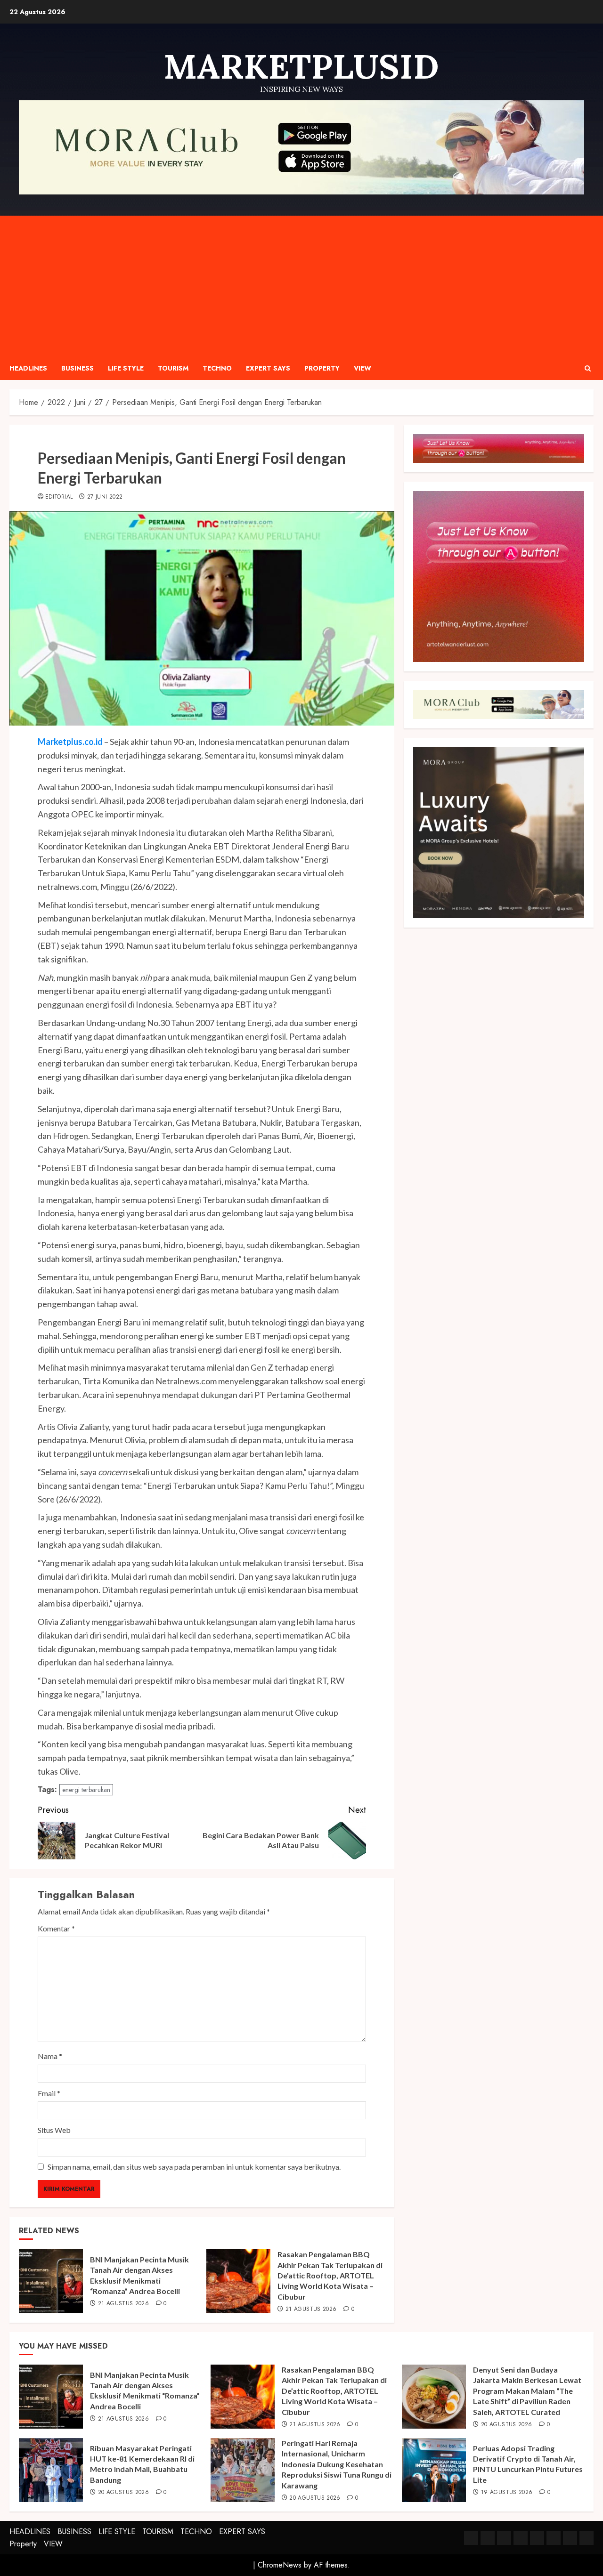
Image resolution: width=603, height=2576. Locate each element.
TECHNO (217, 368)
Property (322, 368)
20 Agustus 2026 (506, 2425)
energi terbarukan (86, 1790)
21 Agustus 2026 (123, 2304)
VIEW (363, 368)
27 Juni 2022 (105, 497)
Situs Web (54, 2130)
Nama (50, 2056)
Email (49, 2093)
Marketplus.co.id (70, 742)
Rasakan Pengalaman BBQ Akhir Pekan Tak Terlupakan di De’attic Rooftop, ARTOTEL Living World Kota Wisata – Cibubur (330, 2275)
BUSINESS (77, 368)
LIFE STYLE (126, 368)
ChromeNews (280, 2565)
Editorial (59, 497)
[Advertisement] (301, 286)
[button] (588, 368)
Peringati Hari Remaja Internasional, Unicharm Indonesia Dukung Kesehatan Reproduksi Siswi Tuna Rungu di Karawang (337, 2464)
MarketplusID (301, 66)
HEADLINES (28, 368)
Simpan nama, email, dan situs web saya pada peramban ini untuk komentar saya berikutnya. (194, 2167)
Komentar (56, 1928)
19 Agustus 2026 (507, 2493)
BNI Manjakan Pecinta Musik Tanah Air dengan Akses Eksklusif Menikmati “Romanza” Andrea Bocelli (145, 2390)
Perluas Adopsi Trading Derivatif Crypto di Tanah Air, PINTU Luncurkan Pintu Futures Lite (528, 2464)
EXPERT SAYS (268, 368)
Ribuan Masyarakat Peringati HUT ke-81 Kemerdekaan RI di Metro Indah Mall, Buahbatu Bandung (142, 2464)
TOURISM (173, 368)
